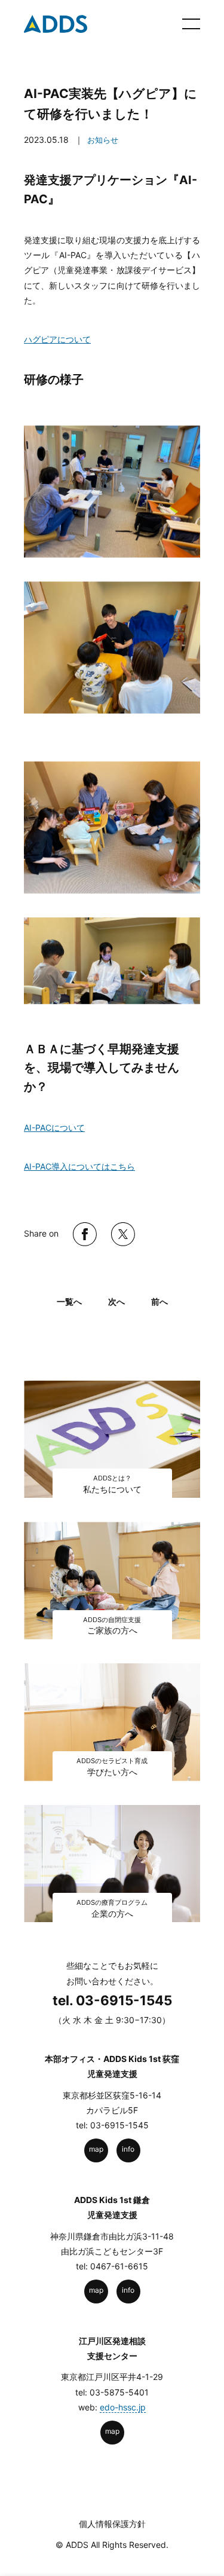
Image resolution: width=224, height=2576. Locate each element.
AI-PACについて (54, 1128)
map (96, 2149)
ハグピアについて (57, 339)
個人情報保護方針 (112, 2524)
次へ (116, 1301)
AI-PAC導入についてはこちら (79, 1166)
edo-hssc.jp (123, 2407)
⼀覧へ (69, 1301)
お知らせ (103, 140)
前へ (159, 1301)
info (128, 2149)
